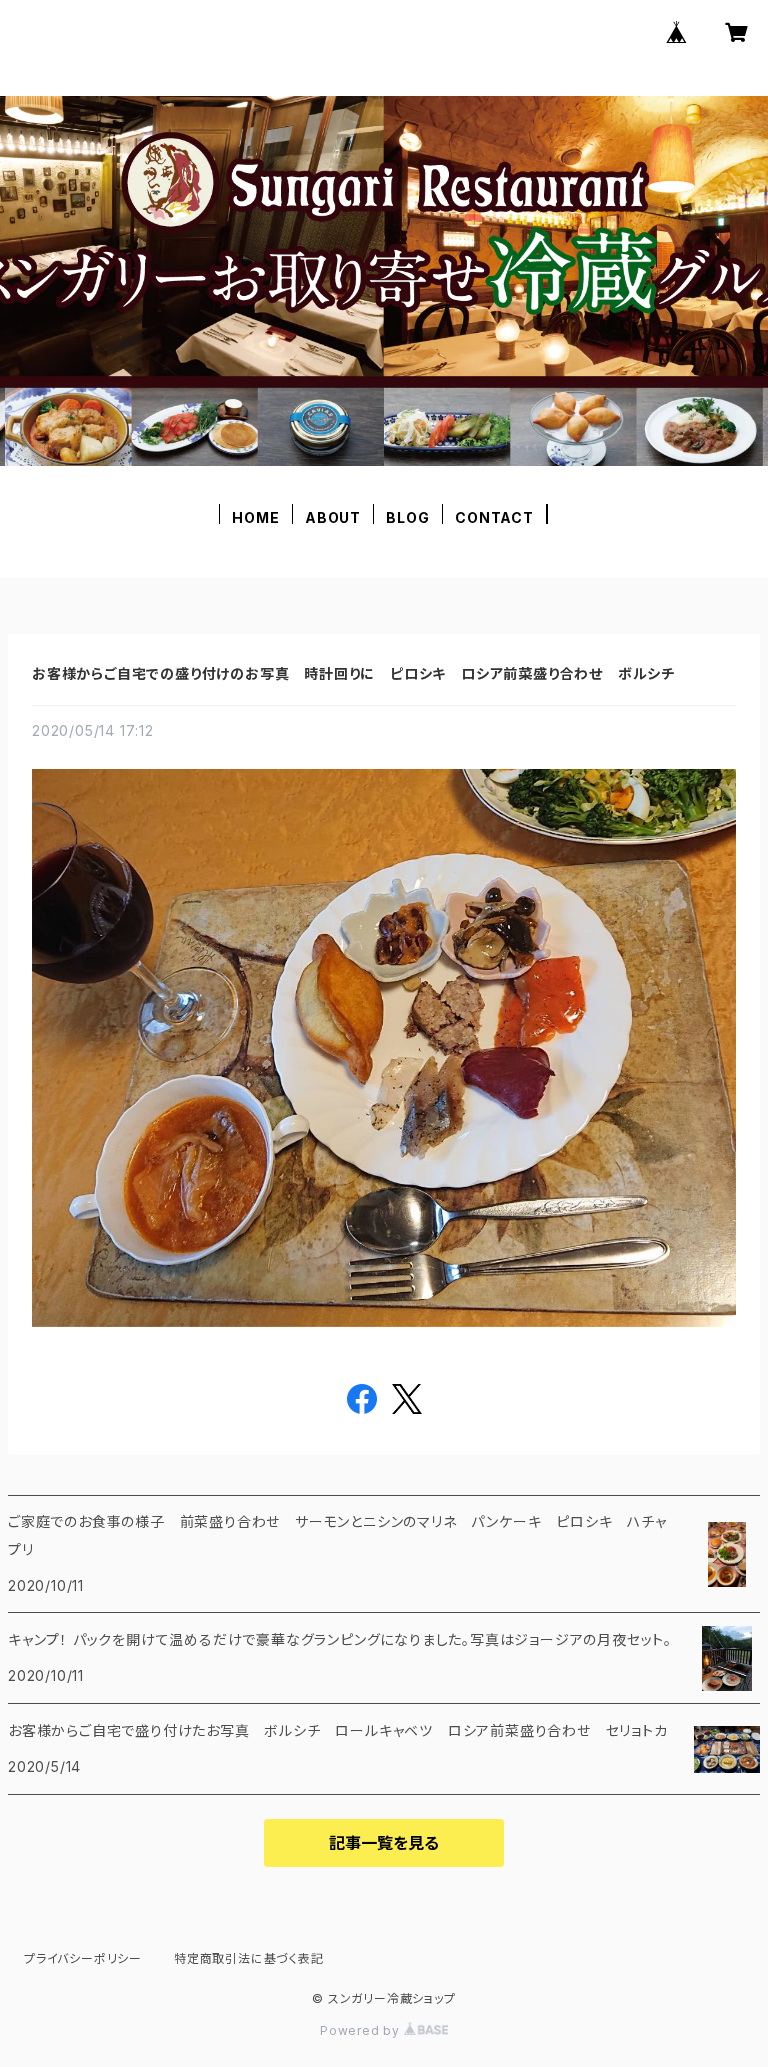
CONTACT (494, 517)
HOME (255, 517)
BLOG (407, 517)
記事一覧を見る (384, 1843)
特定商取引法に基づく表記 (249, 1958)
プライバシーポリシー (83, 1958)
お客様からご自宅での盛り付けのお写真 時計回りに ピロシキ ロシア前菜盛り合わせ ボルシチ (353, 673)
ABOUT (333, 517)
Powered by (362, 2030)
